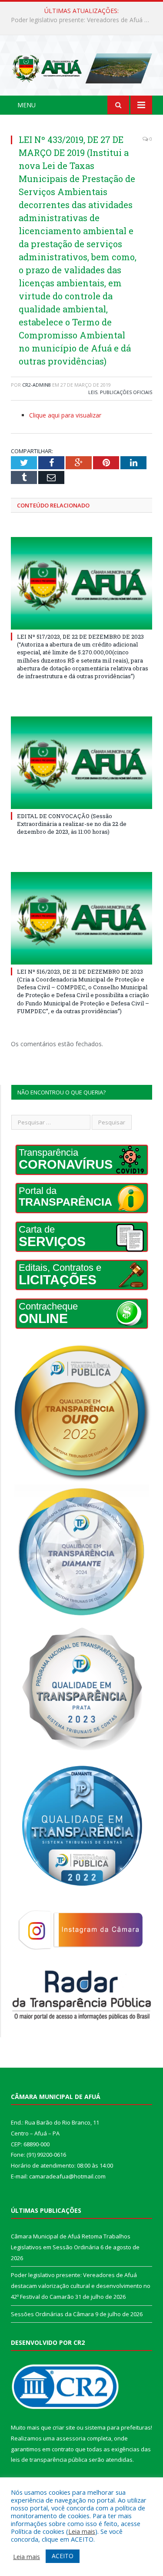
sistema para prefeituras (118, 2427)
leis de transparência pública (49, 2460)
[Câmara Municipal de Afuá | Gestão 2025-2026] (81, 67)
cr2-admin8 (37, 385)
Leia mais (82, 2531)
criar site (64, 2427)
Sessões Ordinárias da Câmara (52, 2314)
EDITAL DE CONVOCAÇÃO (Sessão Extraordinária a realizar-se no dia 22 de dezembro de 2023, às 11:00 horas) (72, 824)
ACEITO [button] (63, 2556)
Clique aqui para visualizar (65, 415)
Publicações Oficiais (126, 392)
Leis (93, 392)
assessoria (71, 2438)
